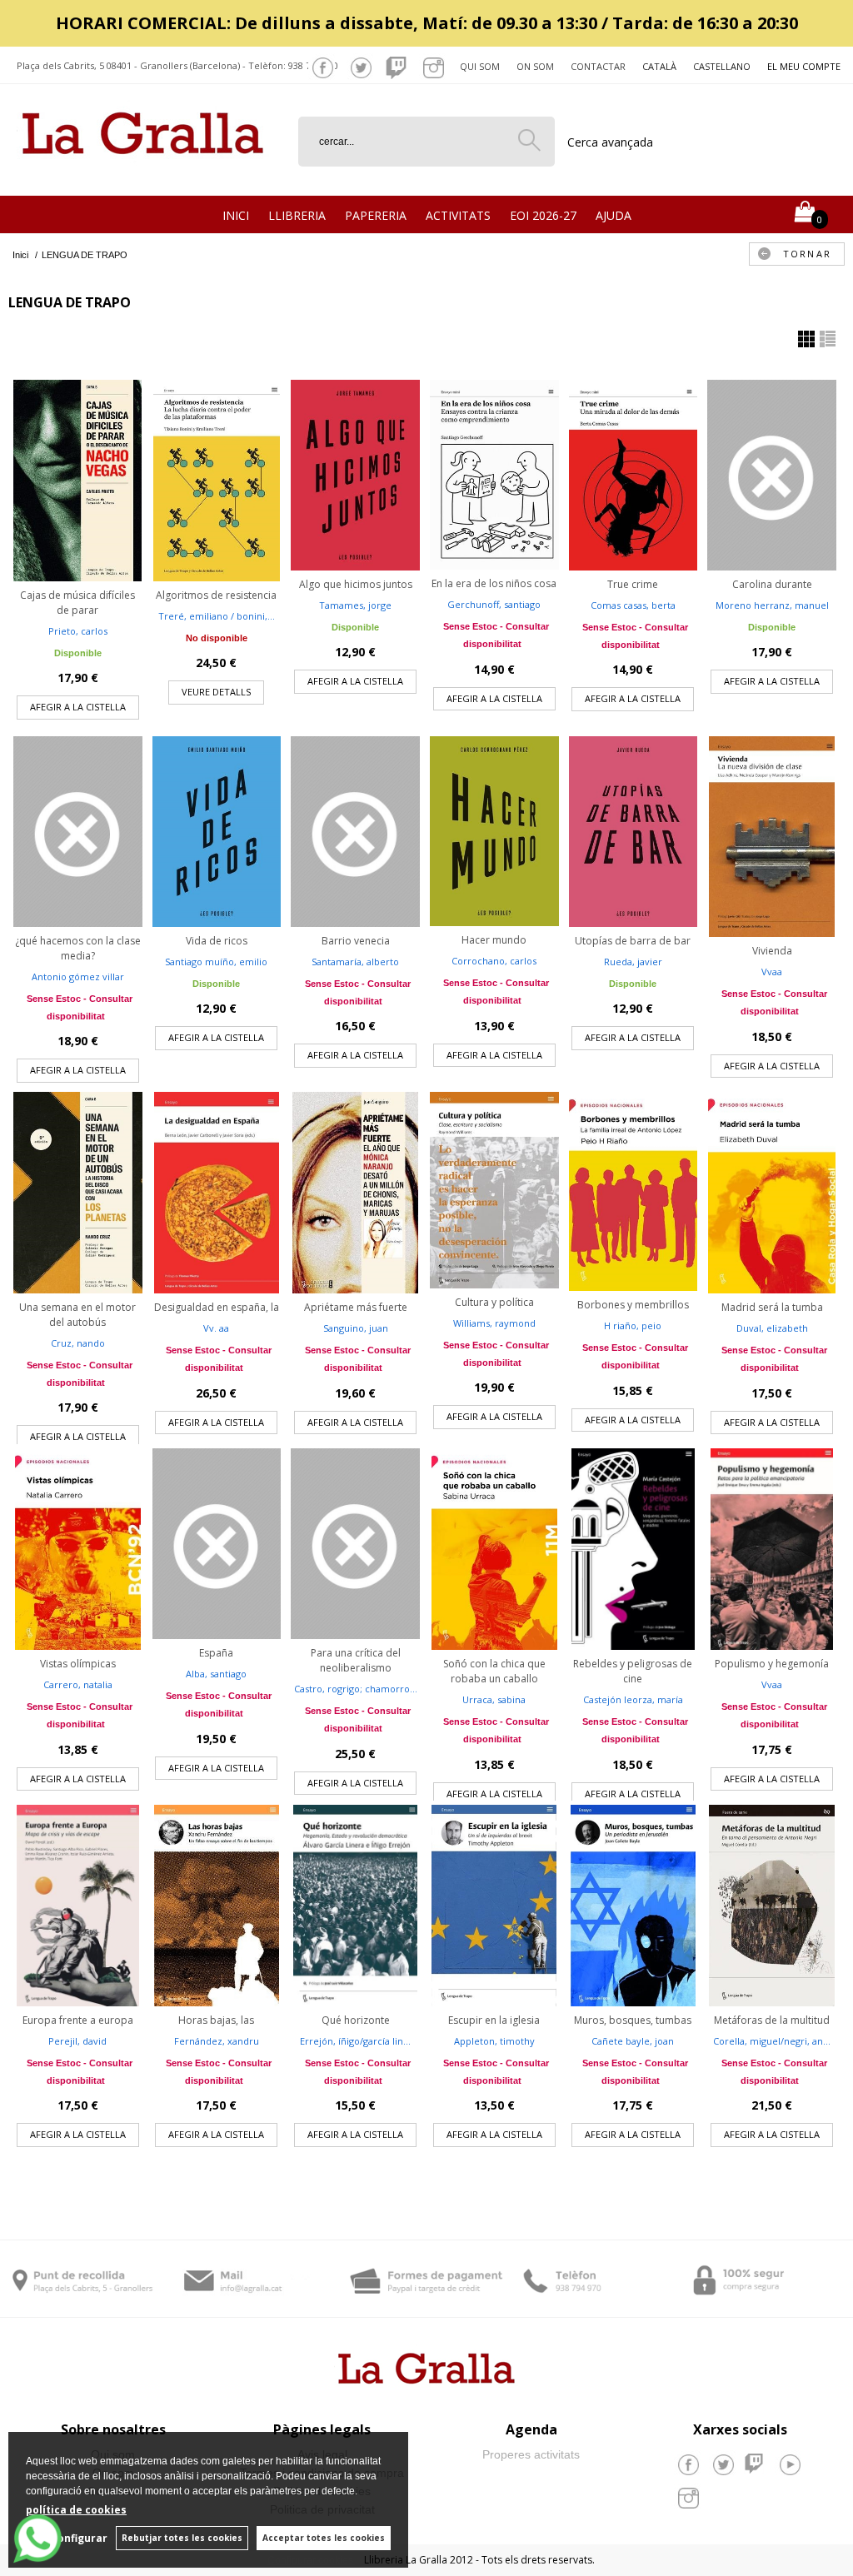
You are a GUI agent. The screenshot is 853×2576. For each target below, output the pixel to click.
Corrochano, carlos (494, 961)
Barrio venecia (356, 941)
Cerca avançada (610, 142)
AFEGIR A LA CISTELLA (78, 707)
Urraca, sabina (494, 1699)
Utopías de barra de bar (633, 941)
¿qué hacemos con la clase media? (78, 948)
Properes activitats (531, 2454)
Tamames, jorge (355, 605)
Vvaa (772, 972)
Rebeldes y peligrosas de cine (633, 1671)
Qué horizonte (356, 2020)
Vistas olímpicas (78, 1664)
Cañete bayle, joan (633, 2041)
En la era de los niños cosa (494, 583)
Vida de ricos (217, 941)
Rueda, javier (633, 962)
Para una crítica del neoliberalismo (356, 1660)
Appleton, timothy (494, 2041)
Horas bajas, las (216, 2020)
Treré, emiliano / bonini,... (217, 616)
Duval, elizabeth (772, 1328)
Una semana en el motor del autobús (77, 1315)
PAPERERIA (376, 215)
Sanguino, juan (356, 1328)
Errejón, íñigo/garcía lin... (355, 2041)
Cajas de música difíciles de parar (77, 603)
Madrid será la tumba (772, 1307)
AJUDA (614, 215)
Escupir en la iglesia (494, 2020)
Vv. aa (216, 1328)
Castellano (722, 66)
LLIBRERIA (297, 215)
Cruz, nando (78, 1343)
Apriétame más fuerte (356, 1307)
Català (659, 66)
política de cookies (76, 2510)
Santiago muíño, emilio (216, 962)
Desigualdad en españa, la (217, 1307)
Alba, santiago (216, 1674)
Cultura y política (494, 1302)
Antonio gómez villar (78, 977)
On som (535, 66)
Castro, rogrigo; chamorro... (356, 1689)
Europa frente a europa (78, 2020)
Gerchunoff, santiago (494, 604)
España (216, 1653)
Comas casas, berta (633, 605)
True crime (633, 584)
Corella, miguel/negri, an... (772, 2041)
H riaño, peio (633, 1325)
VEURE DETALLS (216, 692)
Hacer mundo (494, 940)
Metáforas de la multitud (772, 2020)
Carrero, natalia (78, 1684)
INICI (236, 215)
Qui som (480, 66)
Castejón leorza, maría (633, 1699)
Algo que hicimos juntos (356, 584)
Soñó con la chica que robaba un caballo (494, 1671)
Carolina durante (772, 584)
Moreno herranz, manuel (772, 605)
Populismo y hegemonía (772, 1664)
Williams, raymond (494, 1323)
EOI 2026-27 (543, 215)
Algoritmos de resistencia (216, 595)
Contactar (598, 66)
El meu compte (804, 66)
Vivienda (772, 951)
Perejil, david (77, 2041)
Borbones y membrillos (633, 1305)
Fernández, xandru (217, 2041)
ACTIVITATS (458, 215)
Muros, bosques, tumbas (633, 2020)
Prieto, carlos (78, 631)
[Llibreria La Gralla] (143, 175)
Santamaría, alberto (355, 962)
